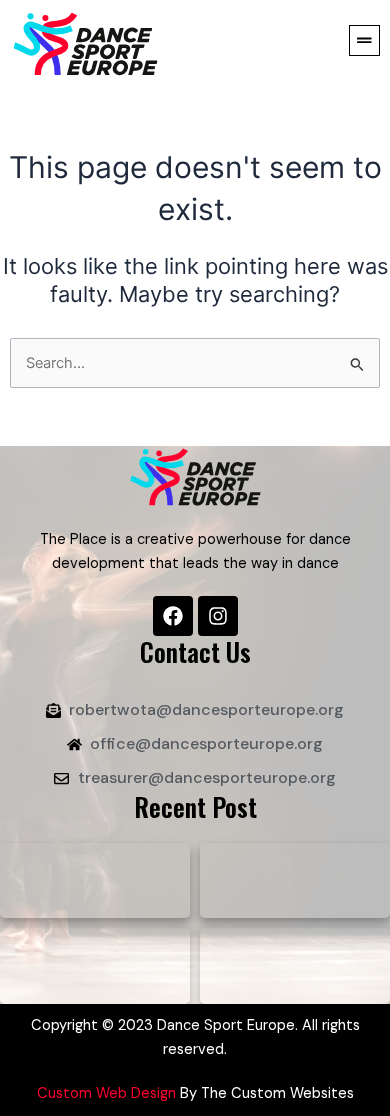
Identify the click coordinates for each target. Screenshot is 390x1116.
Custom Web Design (106, 1093)
